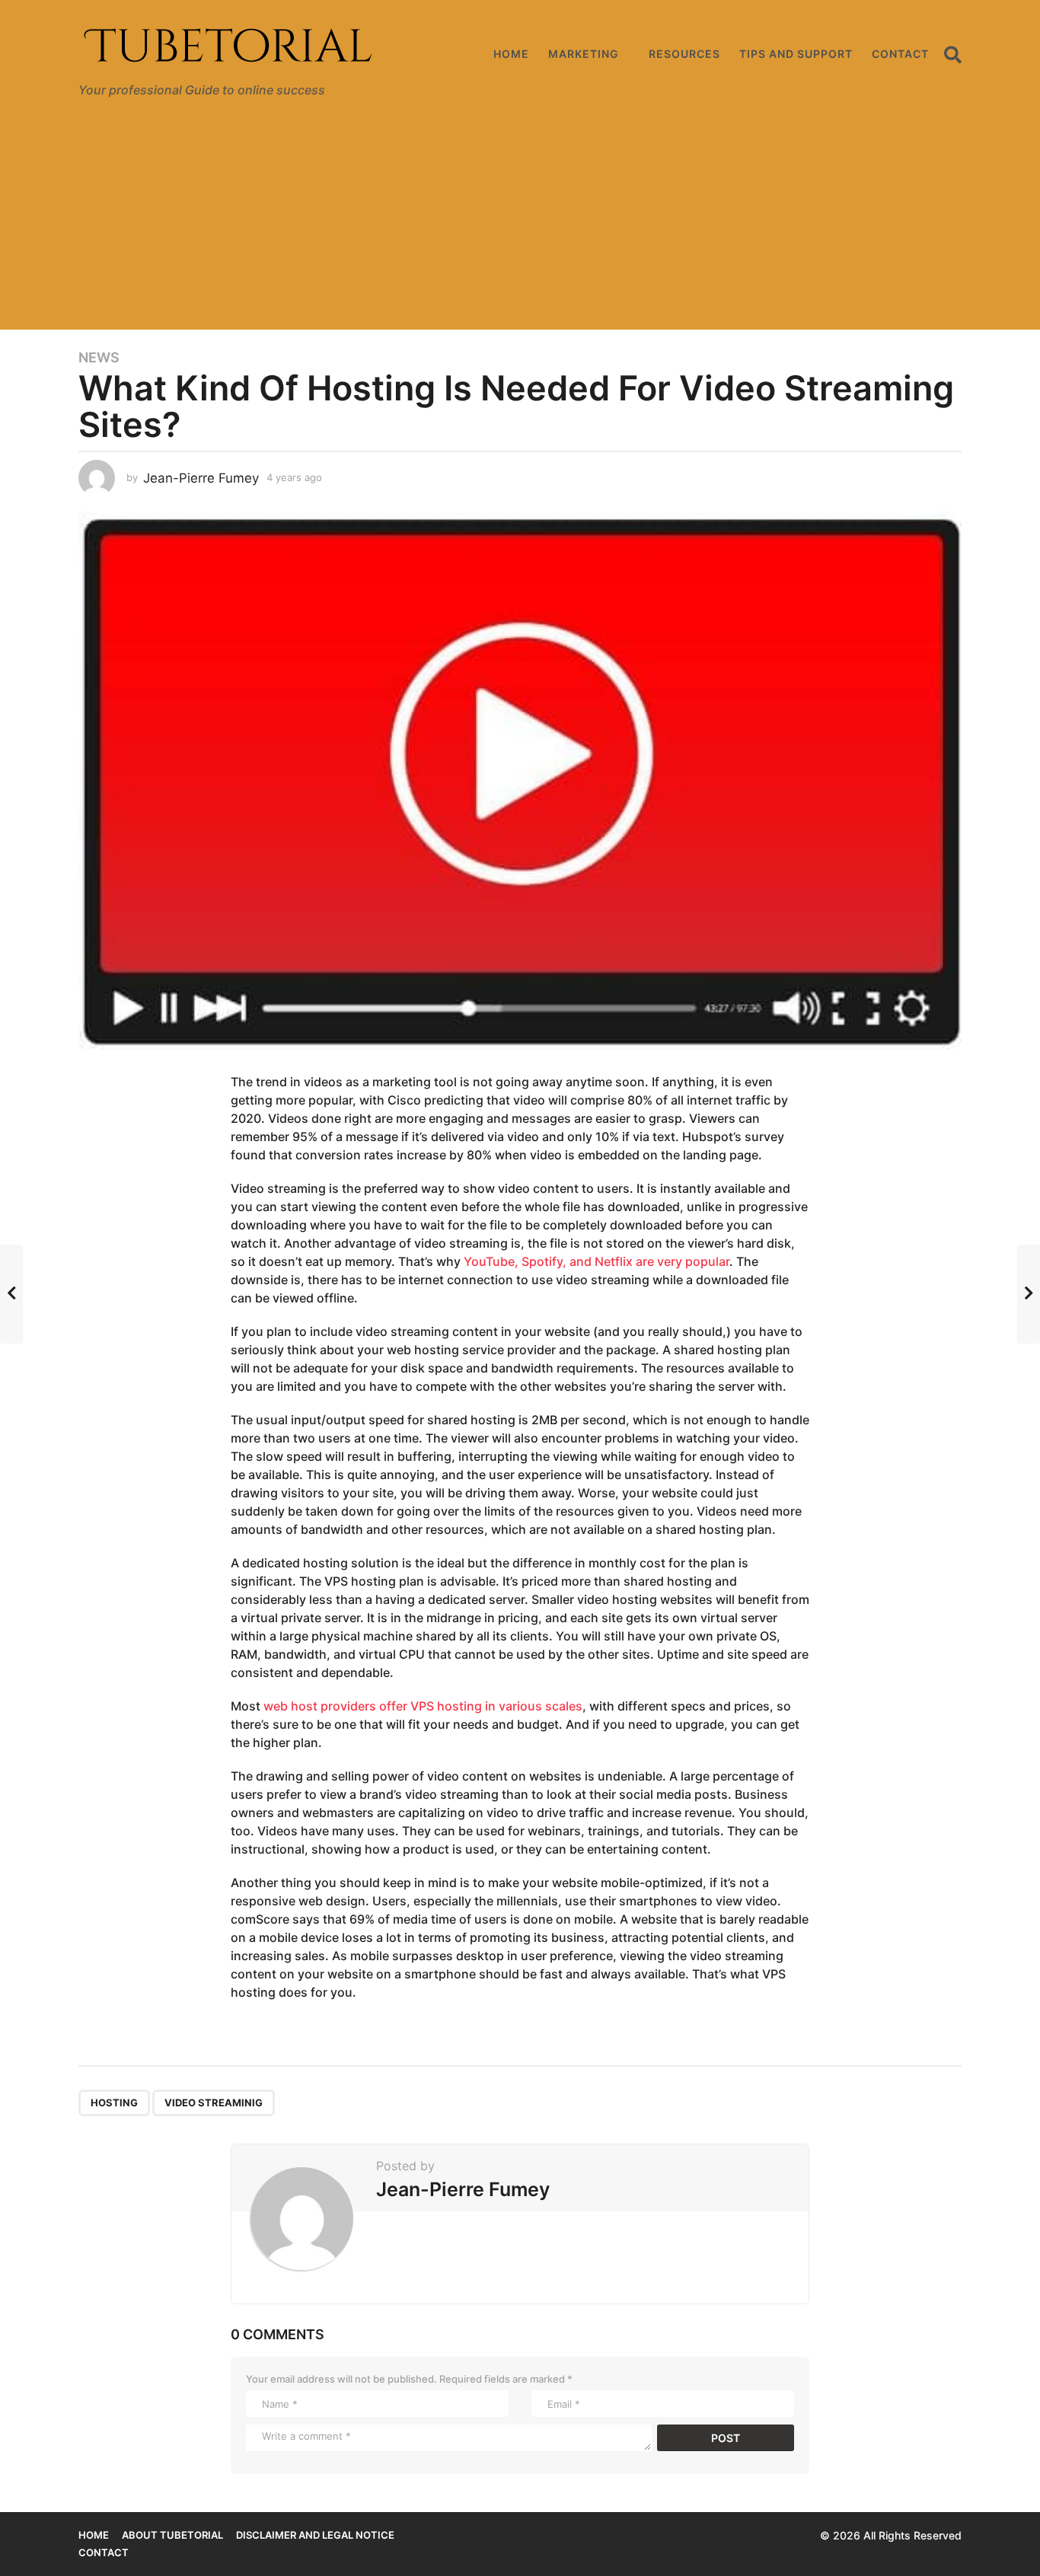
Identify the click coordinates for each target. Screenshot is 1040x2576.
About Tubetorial (172, 2535)
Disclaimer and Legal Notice (315, 2535)
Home (511, 54)
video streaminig (214, 2103)
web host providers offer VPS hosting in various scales (423, 1706)
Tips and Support (796, 54)
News (99, 358)
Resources (684, 54)
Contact (900, 54)
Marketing (584, 54)
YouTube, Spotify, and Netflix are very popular (597, 1261)
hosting (114, 2103)
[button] (953, 54)
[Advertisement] (520, 223)
